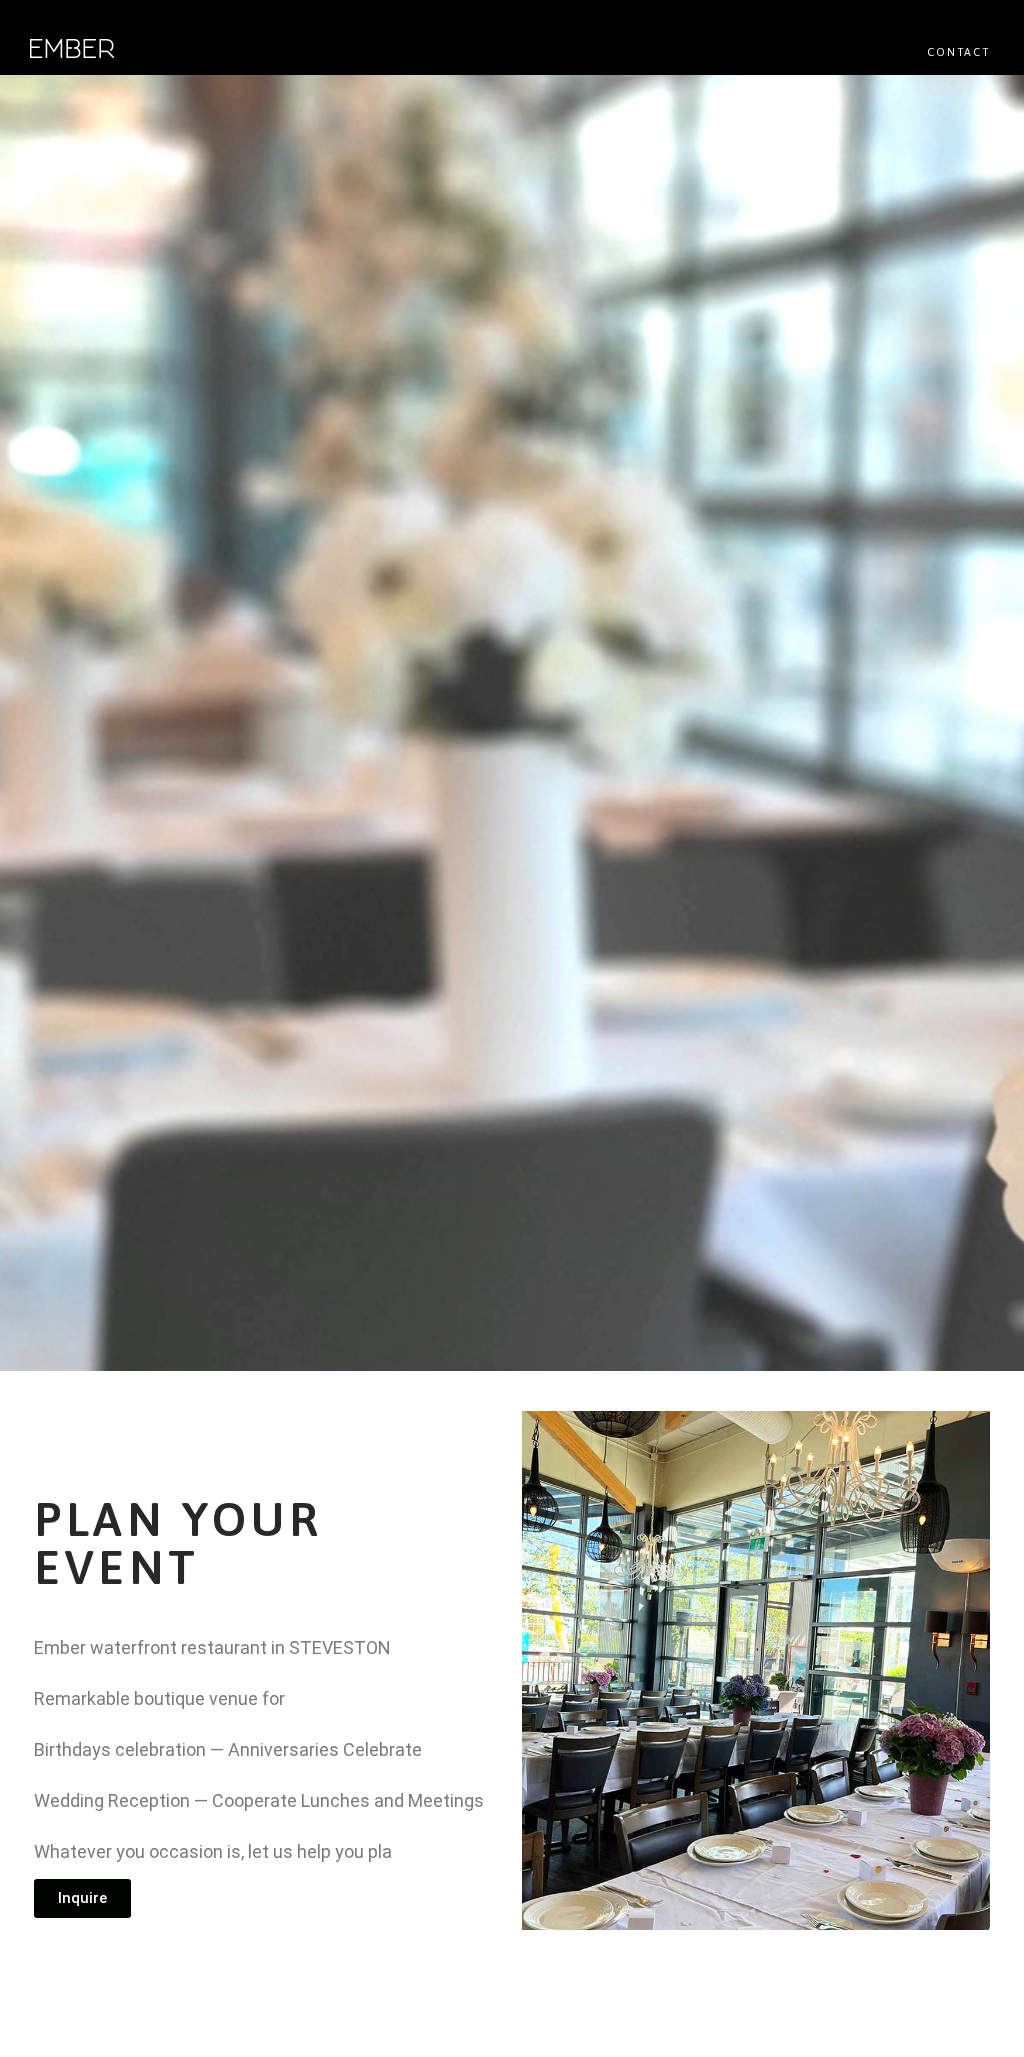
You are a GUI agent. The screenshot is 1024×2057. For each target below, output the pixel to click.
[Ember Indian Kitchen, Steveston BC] (72, 49)
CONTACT (958, 52)
